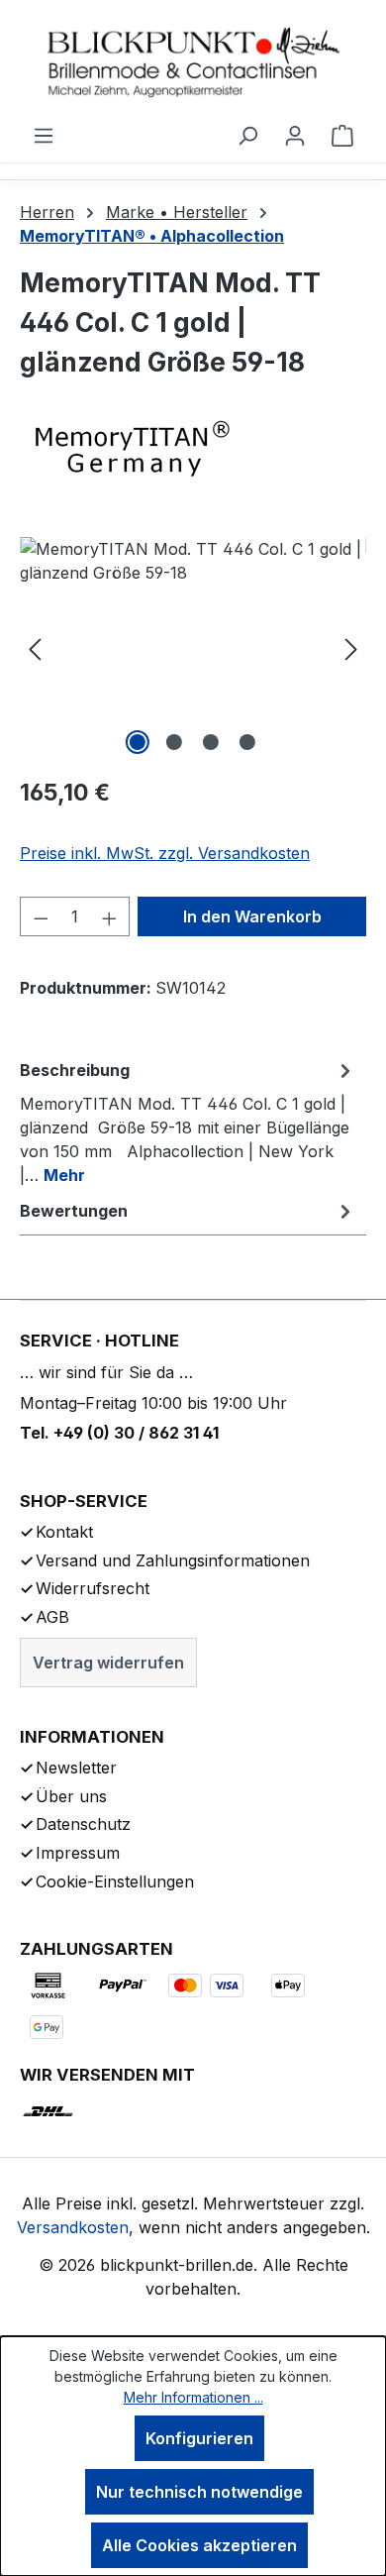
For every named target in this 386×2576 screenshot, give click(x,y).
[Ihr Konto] (295, 135)
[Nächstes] (351, 648)
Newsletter (76, 1768)
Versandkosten (73, 2227)
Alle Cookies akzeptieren (199, 2545)
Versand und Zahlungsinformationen (173, 1560)
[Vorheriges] (35, 648)
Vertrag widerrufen (108, 1663)
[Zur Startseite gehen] (193, 61)
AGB (52, 1617)
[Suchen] (247, 135)
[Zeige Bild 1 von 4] (138, 742)
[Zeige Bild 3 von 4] (211, 742)
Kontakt (64, 1532)
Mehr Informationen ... (193, 2397)
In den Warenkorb (252, 916)
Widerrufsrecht (93, 1588)
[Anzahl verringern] (41, 916)
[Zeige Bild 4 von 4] (247, 742)
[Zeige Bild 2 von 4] (174, 742)
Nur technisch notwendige (199, 2492)
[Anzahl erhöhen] (110, 916)
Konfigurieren (199, 2438)
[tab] (188, 1122)
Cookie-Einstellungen (115, 1881)
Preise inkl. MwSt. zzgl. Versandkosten (165, 853)
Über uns (71, 1796)
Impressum (78, 1853)
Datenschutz (83, 1824)
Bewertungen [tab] (74, 1211)
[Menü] (44, 135)
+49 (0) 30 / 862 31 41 (136, 1433)
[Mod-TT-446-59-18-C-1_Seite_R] (193, 648)
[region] (193, 648)
